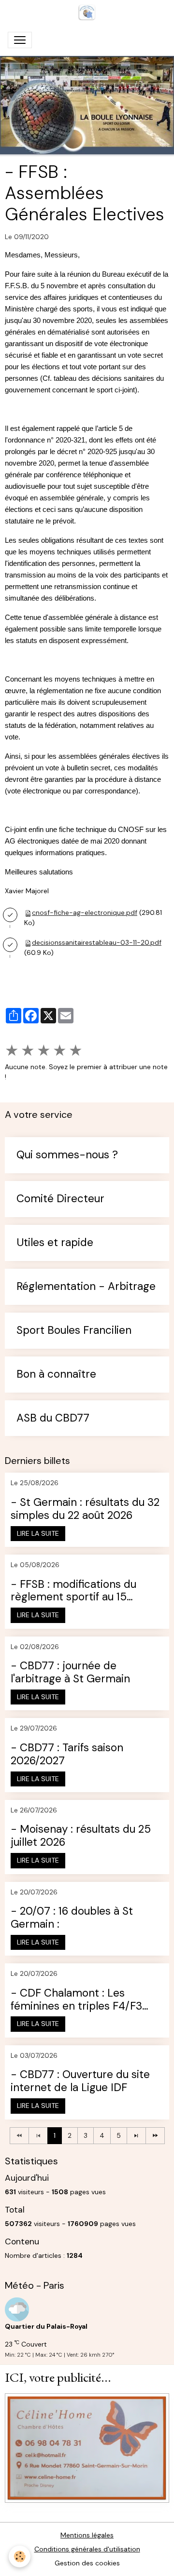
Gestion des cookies (87, 2563)
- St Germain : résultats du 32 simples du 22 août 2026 (85, 1509)
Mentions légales (87, 2535)
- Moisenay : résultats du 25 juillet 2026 (81, 1836)
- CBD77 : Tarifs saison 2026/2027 (67, 1755)
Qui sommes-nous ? (67, 1155)
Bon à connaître (56, 1375)
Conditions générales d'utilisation (87, 2549)
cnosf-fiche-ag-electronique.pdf (85, 912)
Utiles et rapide (55, 1243)
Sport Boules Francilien (74, 1331)
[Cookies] (20, 2556)
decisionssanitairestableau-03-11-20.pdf (97, 942)
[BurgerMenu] (20, 40)
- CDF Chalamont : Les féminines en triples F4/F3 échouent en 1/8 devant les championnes (78, 2000)
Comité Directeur (60, 1199)
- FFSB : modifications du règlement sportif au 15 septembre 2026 (73, 1591)
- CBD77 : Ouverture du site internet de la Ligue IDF (80, 2081)
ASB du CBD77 (53, 1418)
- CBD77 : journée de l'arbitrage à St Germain (70, 1673)
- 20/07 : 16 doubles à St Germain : (72, 1918)
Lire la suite (38, 1533)
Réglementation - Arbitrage (86, 1287)
